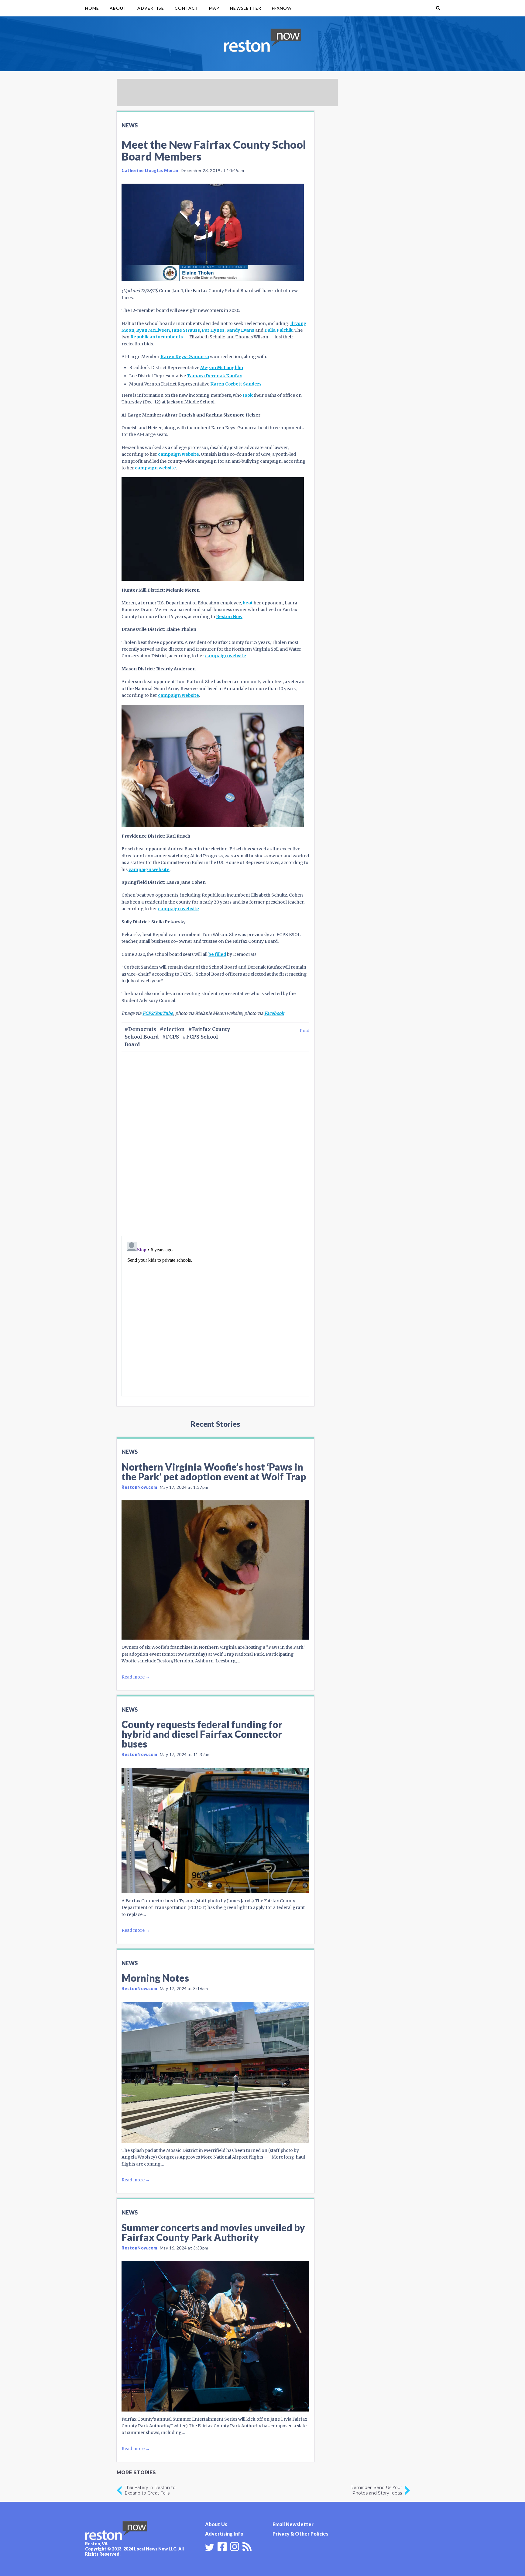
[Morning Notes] (215, 2072)
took (248, 395)
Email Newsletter (293, 2524)
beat (248, 603)
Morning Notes (155, 1978)
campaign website (178, 454)
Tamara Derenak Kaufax (214, 376)
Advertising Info (224, 2534)
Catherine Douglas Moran (150, 170)
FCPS (172, 1037)
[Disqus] (215, 1154)
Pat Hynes (213, 330)
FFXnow (282, 8)
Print (305, 1030)
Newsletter (246, 8)
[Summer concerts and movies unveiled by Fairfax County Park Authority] (215, 2336)
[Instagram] (235, 2546)
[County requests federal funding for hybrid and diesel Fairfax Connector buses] (215, 1831)
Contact (187, 8)
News (130, 125)
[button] (438, 8)
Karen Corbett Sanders (236, 384)
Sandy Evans (240, 330)
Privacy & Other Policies (300, 2534)
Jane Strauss (186, 330)
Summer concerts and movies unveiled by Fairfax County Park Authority (213, 2232)
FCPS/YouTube (158, 1013)
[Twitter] (210, 2547)
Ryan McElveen (153, 330)
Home (92, 8)
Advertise (151, 8)
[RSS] (247, 2546)
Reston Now (229, 617)
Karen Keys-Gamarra (185, 357)
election (174, 1029)
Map (214, 8)
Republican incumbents (157, 337)
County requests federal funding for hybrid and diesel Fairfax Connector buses (202, 1734)
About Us (216, 2524)
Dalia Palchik (278, 330)
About (118, 8)
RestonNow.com (139, 1487)
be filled (217, 954)
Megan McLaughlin (222, 368)
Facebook (274, 1013)
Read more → (136, 1677)
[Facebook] (222, 2546)
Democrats (142, 1029)
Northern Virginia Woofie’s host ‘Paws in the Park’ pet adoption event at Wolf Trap (214, 1472)
